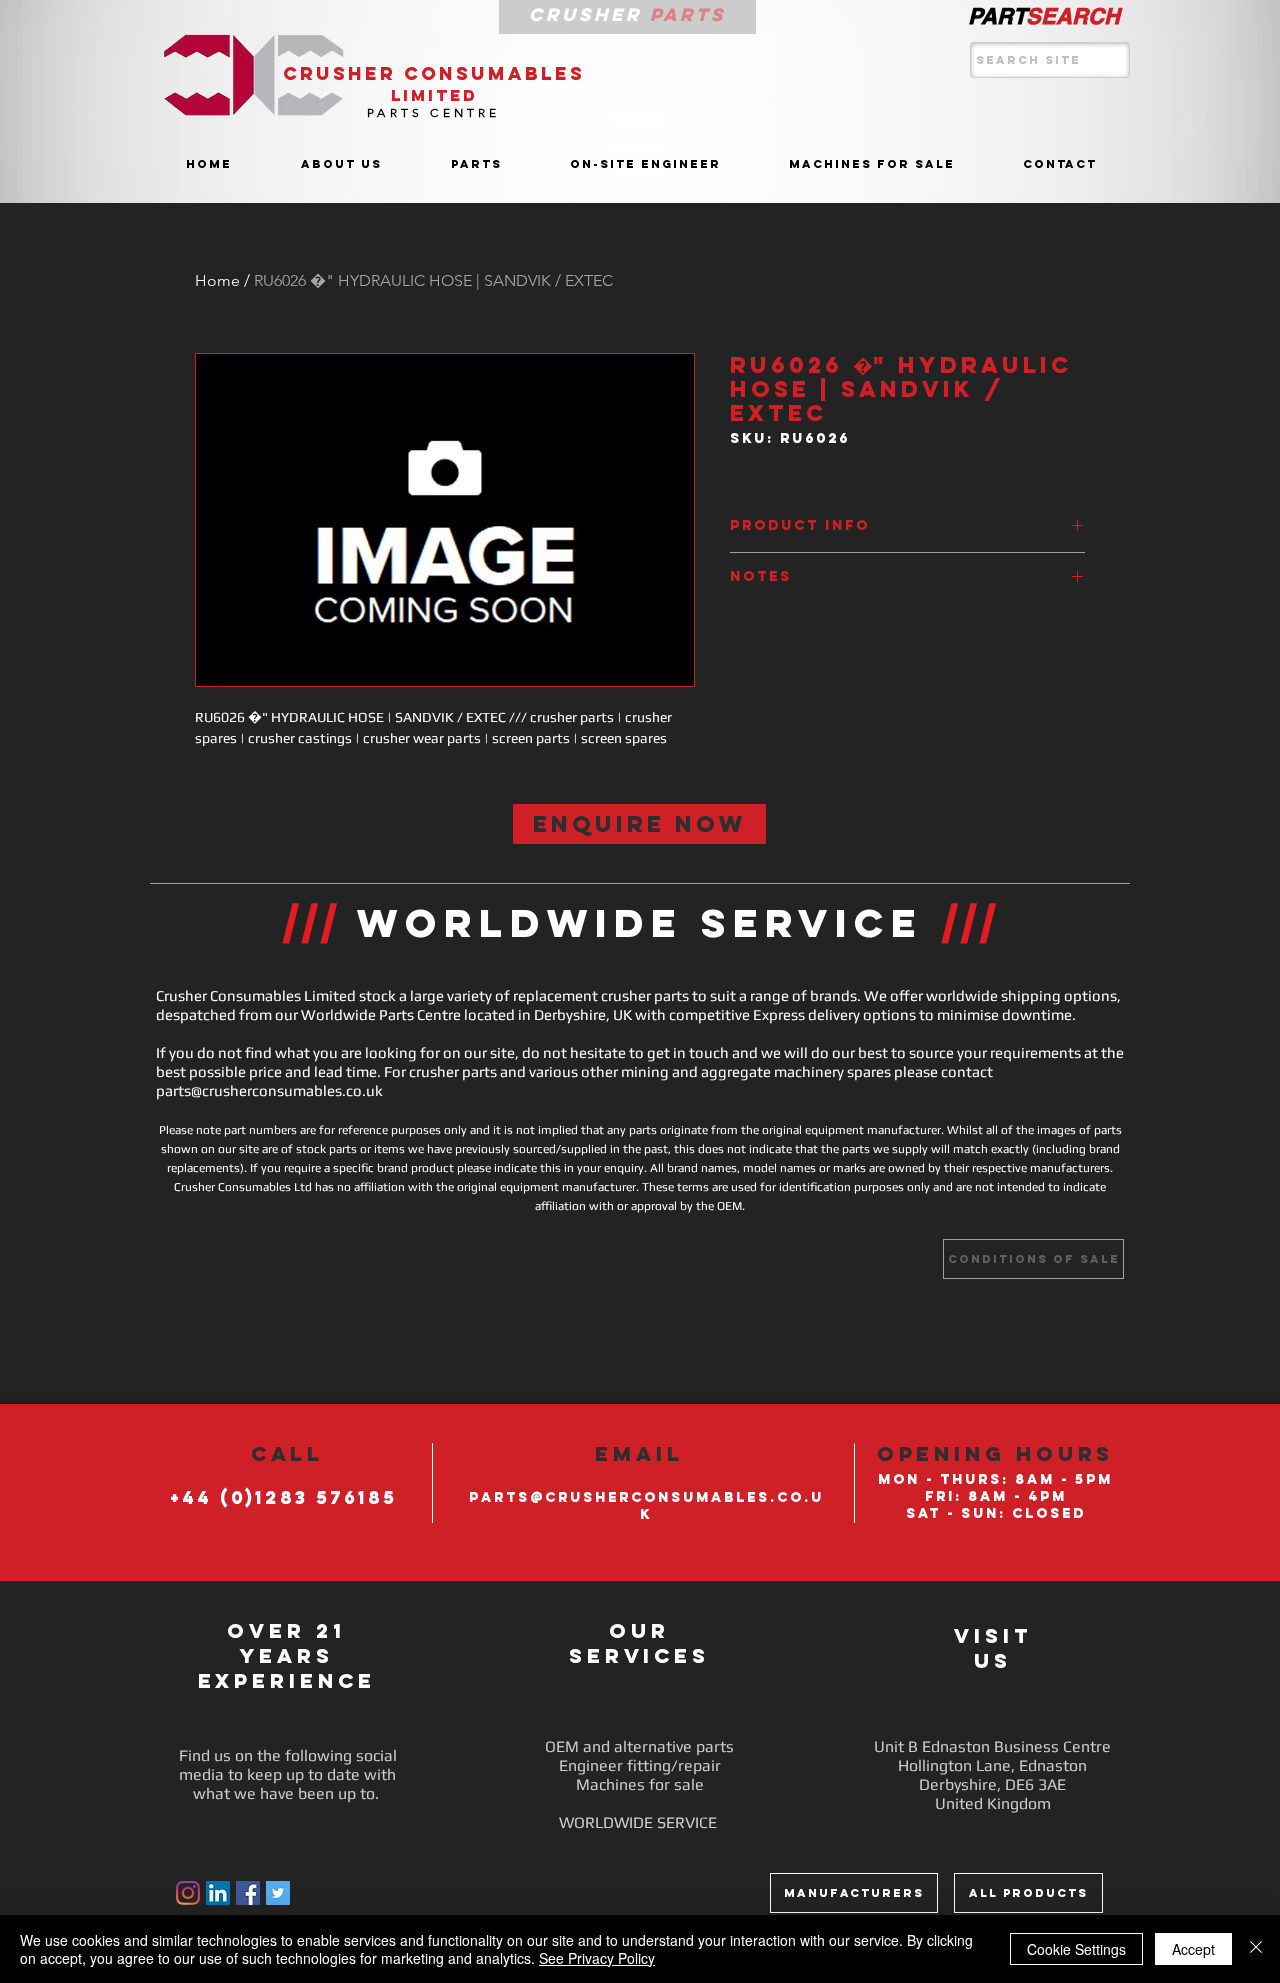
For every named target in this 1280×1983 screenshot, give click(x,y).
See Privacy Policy (597, 1958)
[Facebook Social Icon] (248, 1893)
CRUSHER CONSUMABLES (434, 73)
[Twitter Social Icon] (278, 1893)
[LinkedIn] (218, 1893)
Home (217, 280)
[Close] (1256, 1949)
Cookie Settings (1076, 1949)
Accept (1193, 1949)
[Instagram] (188, 1893)
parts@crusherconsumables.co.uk (269, 1090)
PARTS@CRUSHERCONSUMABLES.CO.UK (646, 1506)
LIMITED (434, 95)
